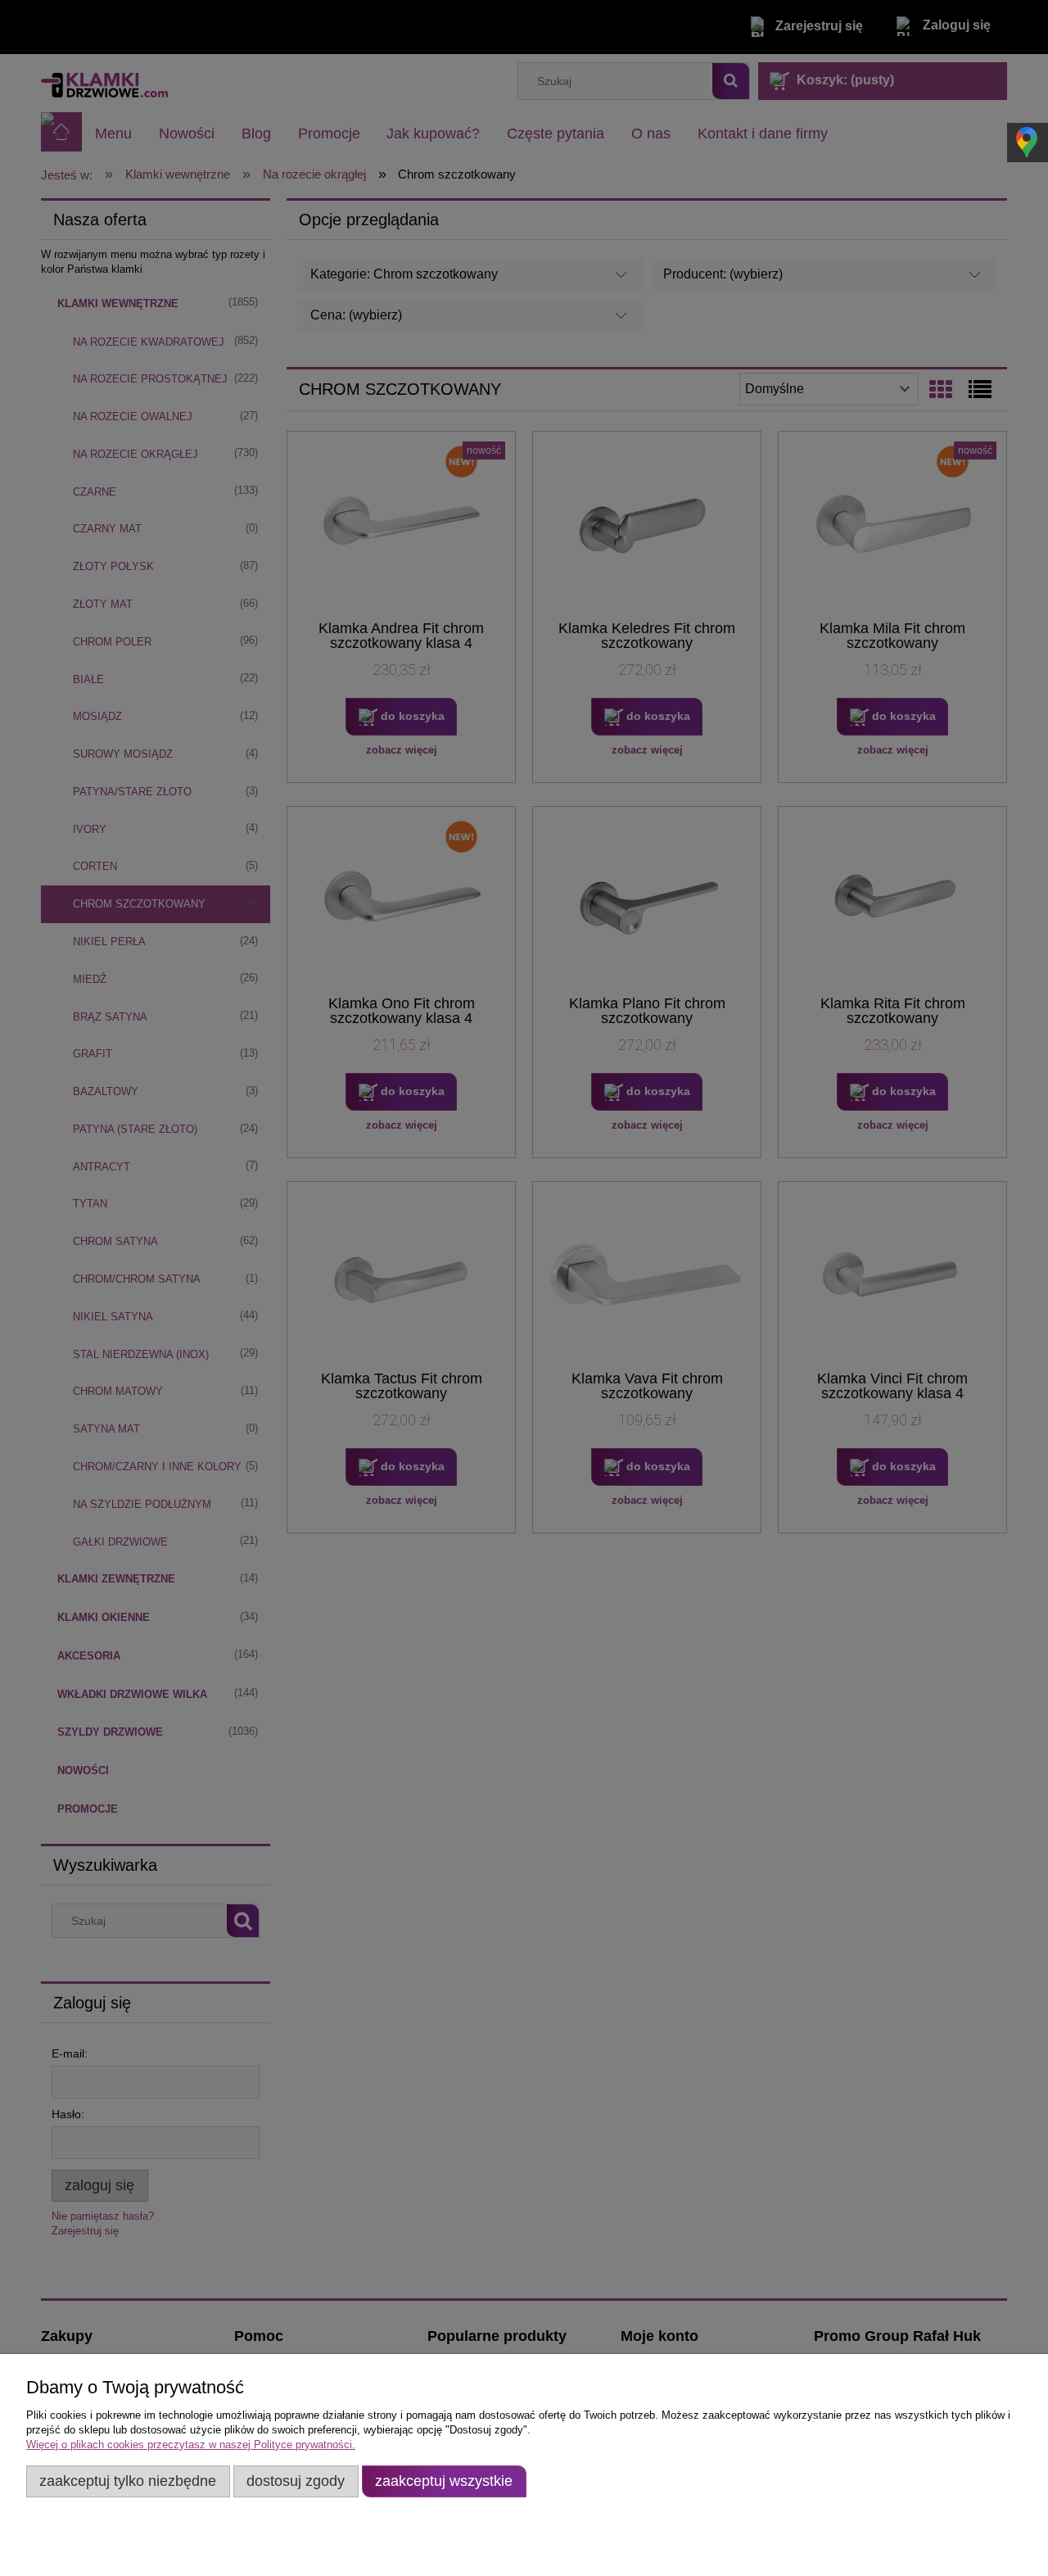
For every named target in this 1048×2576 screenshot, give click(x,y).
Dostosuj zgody (296, 2481)
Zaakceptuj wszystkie (444, 2481)
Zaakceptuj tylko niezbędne (128, 2481)
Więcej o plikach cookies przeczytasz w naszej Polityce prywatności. (191, 2445)
